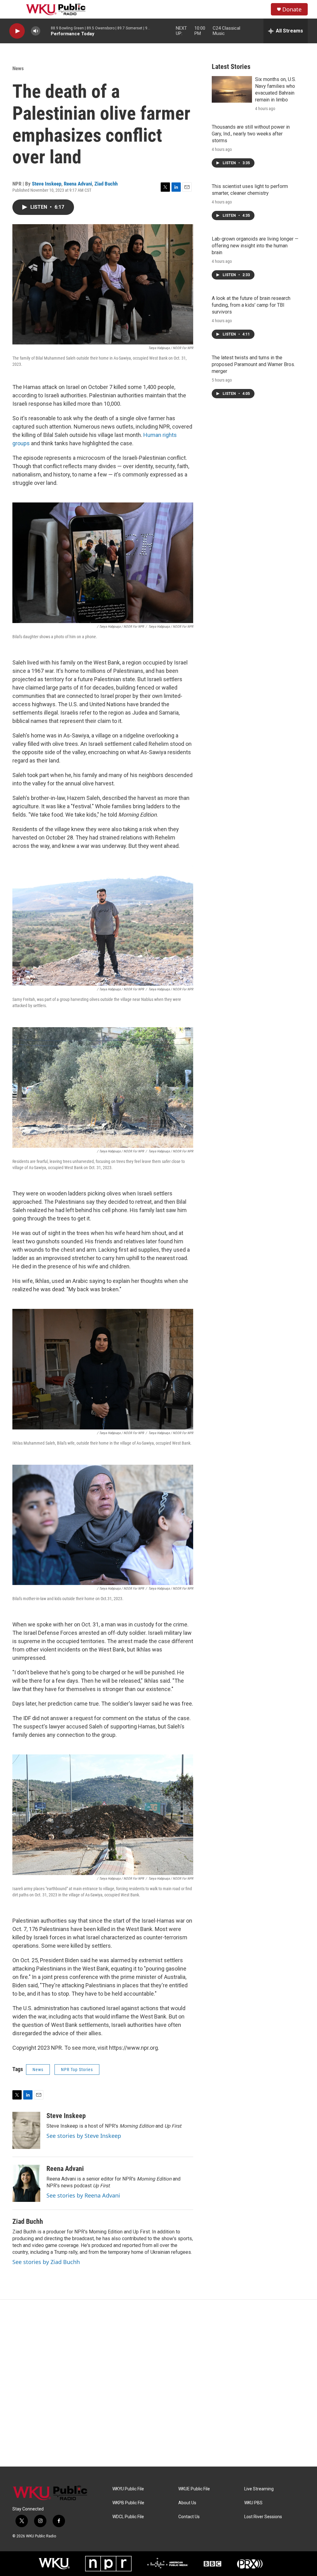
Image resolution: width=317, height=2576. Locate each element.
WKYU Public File (128, 2489)
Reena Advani (78, 184)
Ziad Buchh (106, 184)
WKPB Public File (128, 2503)
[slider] (46, 31)
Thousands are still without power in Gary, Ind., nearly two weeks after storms (251, 134)
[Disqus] (158, 2383)
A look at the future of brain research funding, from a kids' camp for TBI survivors (251, 305)
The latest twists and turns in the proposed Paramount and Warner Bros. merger (253, 364)
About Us (187, 2503)
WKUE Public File (194, 2489)
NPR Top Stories (77, 2070)
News (18, 68)
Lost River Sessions (263, 2517)
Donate (292, 9)
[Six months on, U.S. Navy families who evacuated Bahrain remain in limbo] (232, 89)
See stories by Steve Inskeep (84, 2136)
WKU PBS (253, 2503)
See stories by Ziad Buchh (46, 2262)
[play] (17, 31)
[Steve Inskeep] (26, 2130)
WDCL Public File (128, 2517)
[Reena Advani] (26, 2183)
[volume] (36, 31)
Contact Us (189, 2517)
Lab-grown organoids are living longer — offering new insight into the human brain (255, 246)
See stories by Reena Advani (83, 2195)
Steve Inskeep (47, 184)
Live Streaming (259, 2489)
